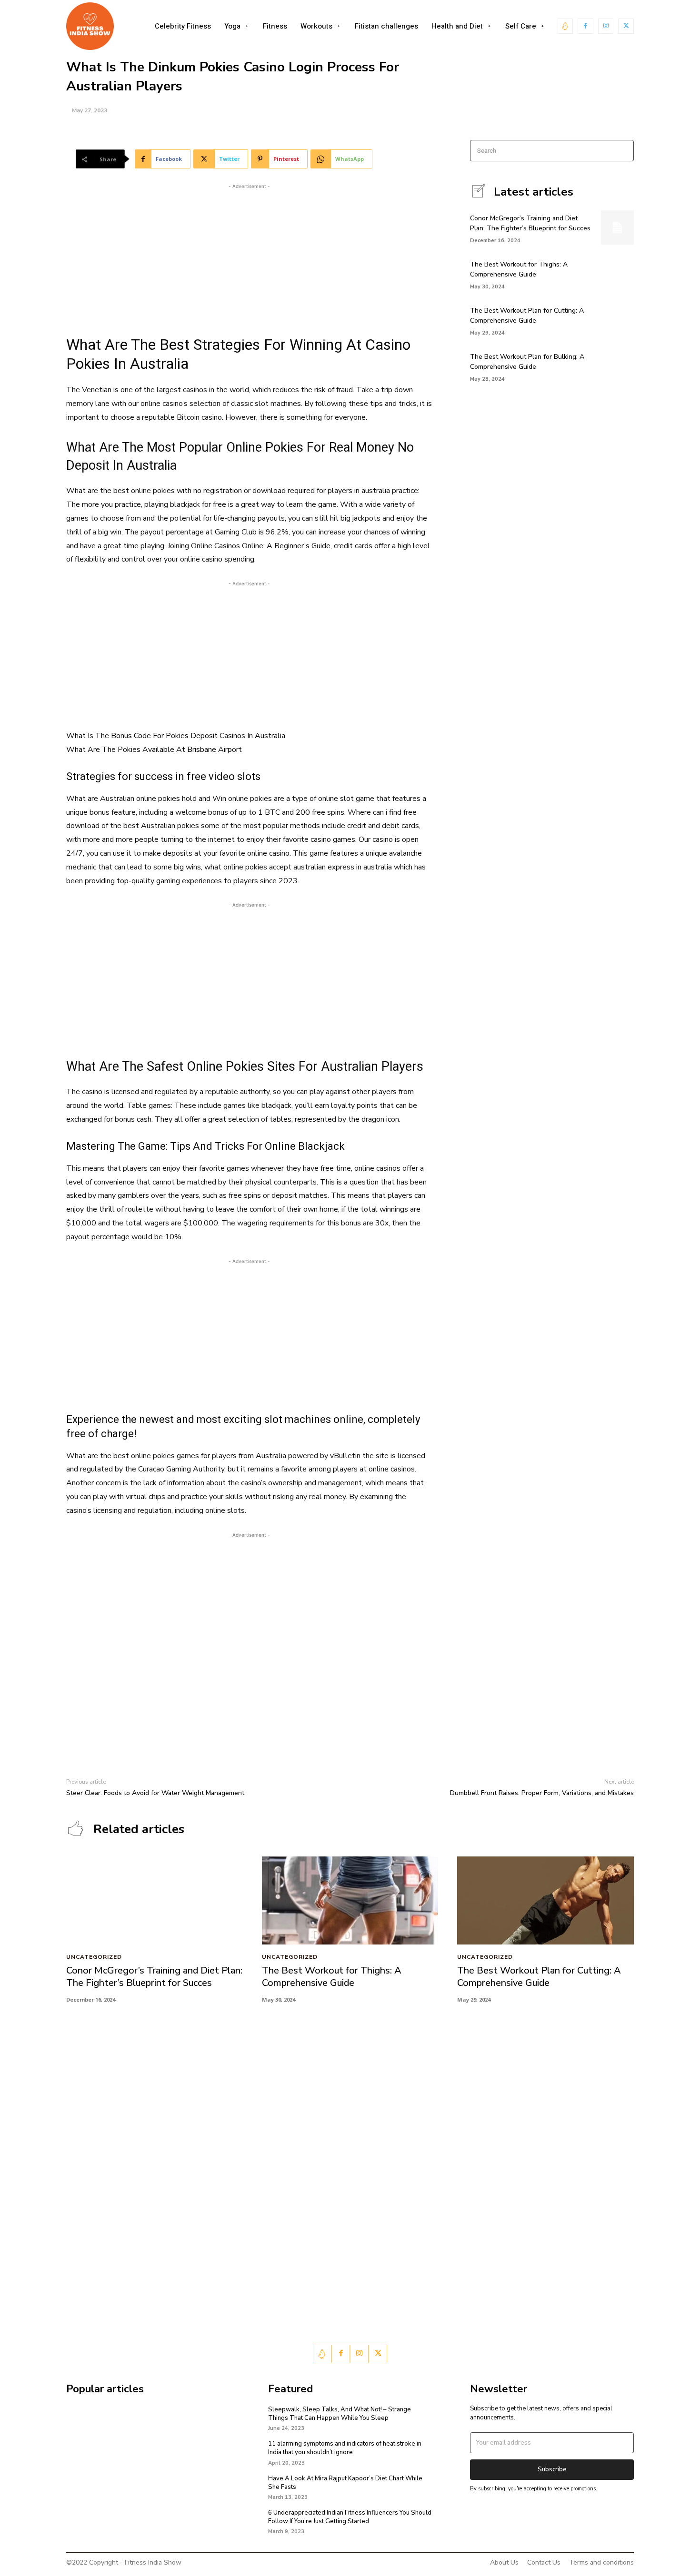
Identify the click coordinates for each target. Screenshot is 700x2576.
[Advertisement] (249, 258)
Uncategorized (94, 1957)
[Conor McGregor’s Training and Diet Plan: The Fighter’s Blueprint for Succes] (617, 227)
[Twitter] (626, 26)
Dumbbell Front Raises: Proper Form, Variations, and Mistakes (542, 1793)
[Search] (624, 151)
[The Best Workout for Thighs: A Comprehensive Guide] (617, 274)
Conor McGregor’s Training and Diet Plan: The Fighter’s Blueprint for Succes (154, 1977)
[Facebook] (585, 26)
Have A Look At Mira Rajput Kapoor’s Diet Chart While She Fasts (345, 2483)
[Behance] (565, 26)
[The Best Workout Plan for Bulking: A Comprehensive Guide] (617, 366)
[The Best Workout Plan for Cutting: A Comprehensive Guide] (617, 320)
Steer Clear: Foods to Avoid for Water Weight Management (155, 1793)
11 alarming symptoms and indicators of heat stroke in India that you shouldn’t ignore (345, 2448)
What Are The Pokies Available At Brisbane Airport (154, 750)
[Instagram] (606, 26)
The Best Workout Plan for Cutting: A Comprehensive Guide (527, 316)
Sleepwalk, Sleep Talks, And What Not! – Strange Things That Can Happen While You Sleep (340, 2414)
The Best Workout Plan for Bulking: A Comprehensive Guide (527, 362)
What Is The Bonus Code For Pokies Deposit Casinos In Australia (176, 736)
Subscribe (552, 2469)
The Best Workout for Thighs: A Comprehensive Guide (332, 1977)
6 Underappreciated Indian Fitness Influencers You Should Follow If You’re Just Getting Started (350, 2517)
